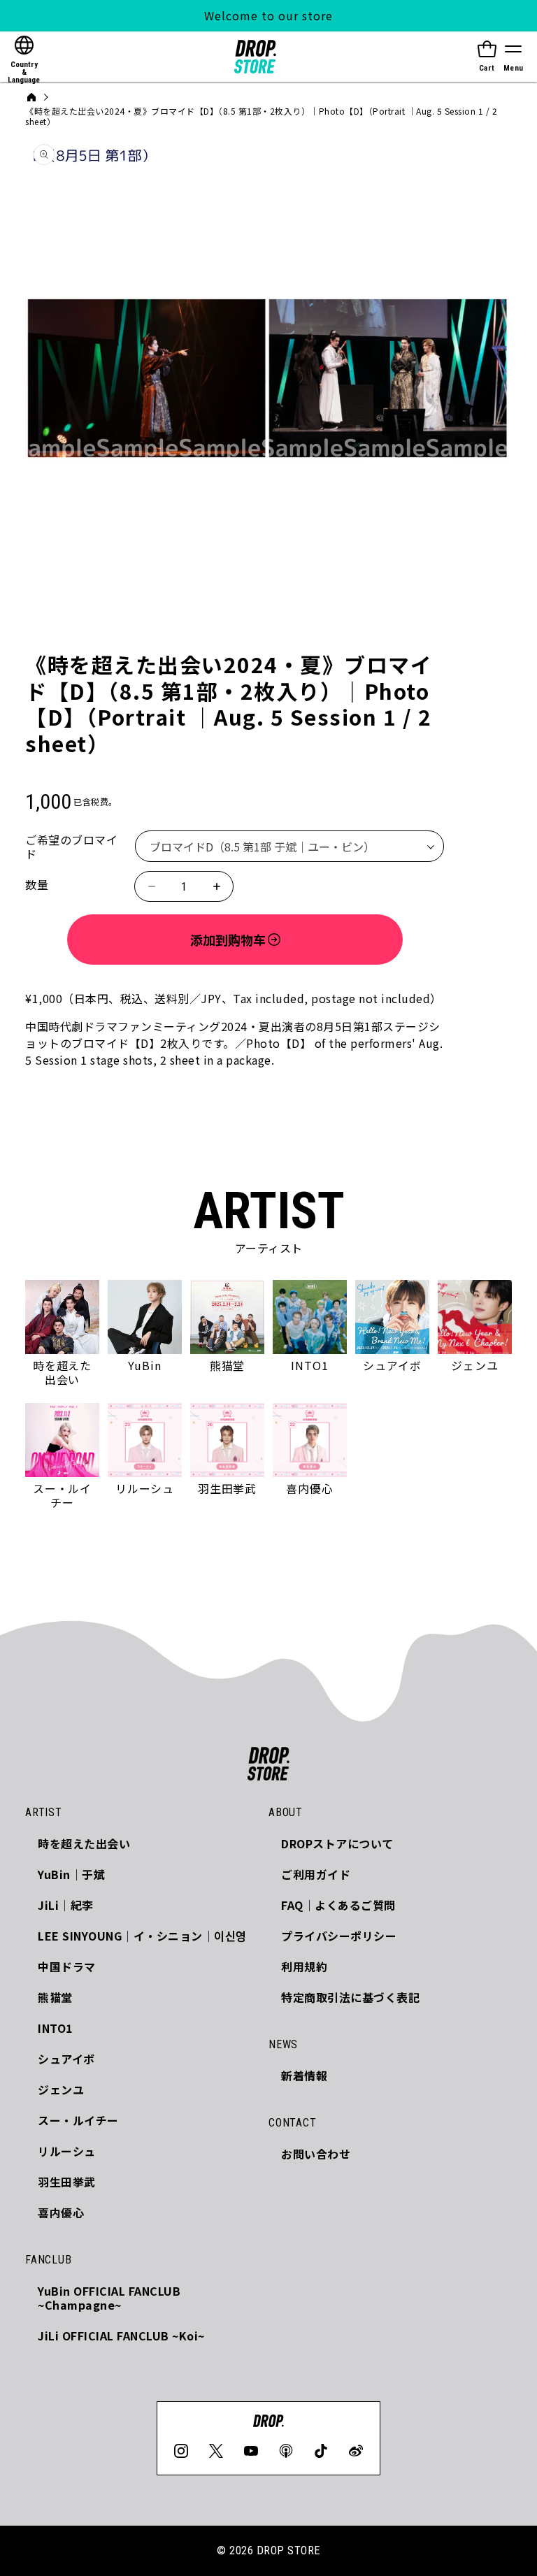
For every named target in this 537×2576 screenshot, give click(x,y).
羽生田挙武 (67, 2182)
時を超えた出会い (84, 1843)
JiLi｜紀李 (66, 1905)
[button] (513, 57)
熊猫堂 (55, 1997)
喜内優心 (61, 2212)
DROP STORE (288, 2550)
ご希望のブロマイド (71, 847)
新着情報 (304, 2075)
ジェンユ (61, 2089)
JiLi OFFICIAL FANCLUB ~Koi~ (121, 2336)
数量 (37, 884)
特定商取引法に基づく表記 (350, 1997)
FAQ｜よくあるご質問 (338, 1905)
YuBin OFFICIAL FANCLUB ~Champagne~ (109, 2298)
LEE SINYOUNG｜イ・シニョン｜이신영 (142, 1936)
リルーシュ (67, 2151)
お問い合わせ (316, 2154)
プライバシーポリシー (339, 1936)
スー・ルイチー (78, 2120)
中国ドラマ (67, 1966)
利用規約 (304, 1966)
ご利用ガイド (316, 1874)
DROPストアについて (337, 1843)
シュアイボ (66, 2059)
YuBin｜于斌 (71, 1874)
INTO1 (55, 2028)
